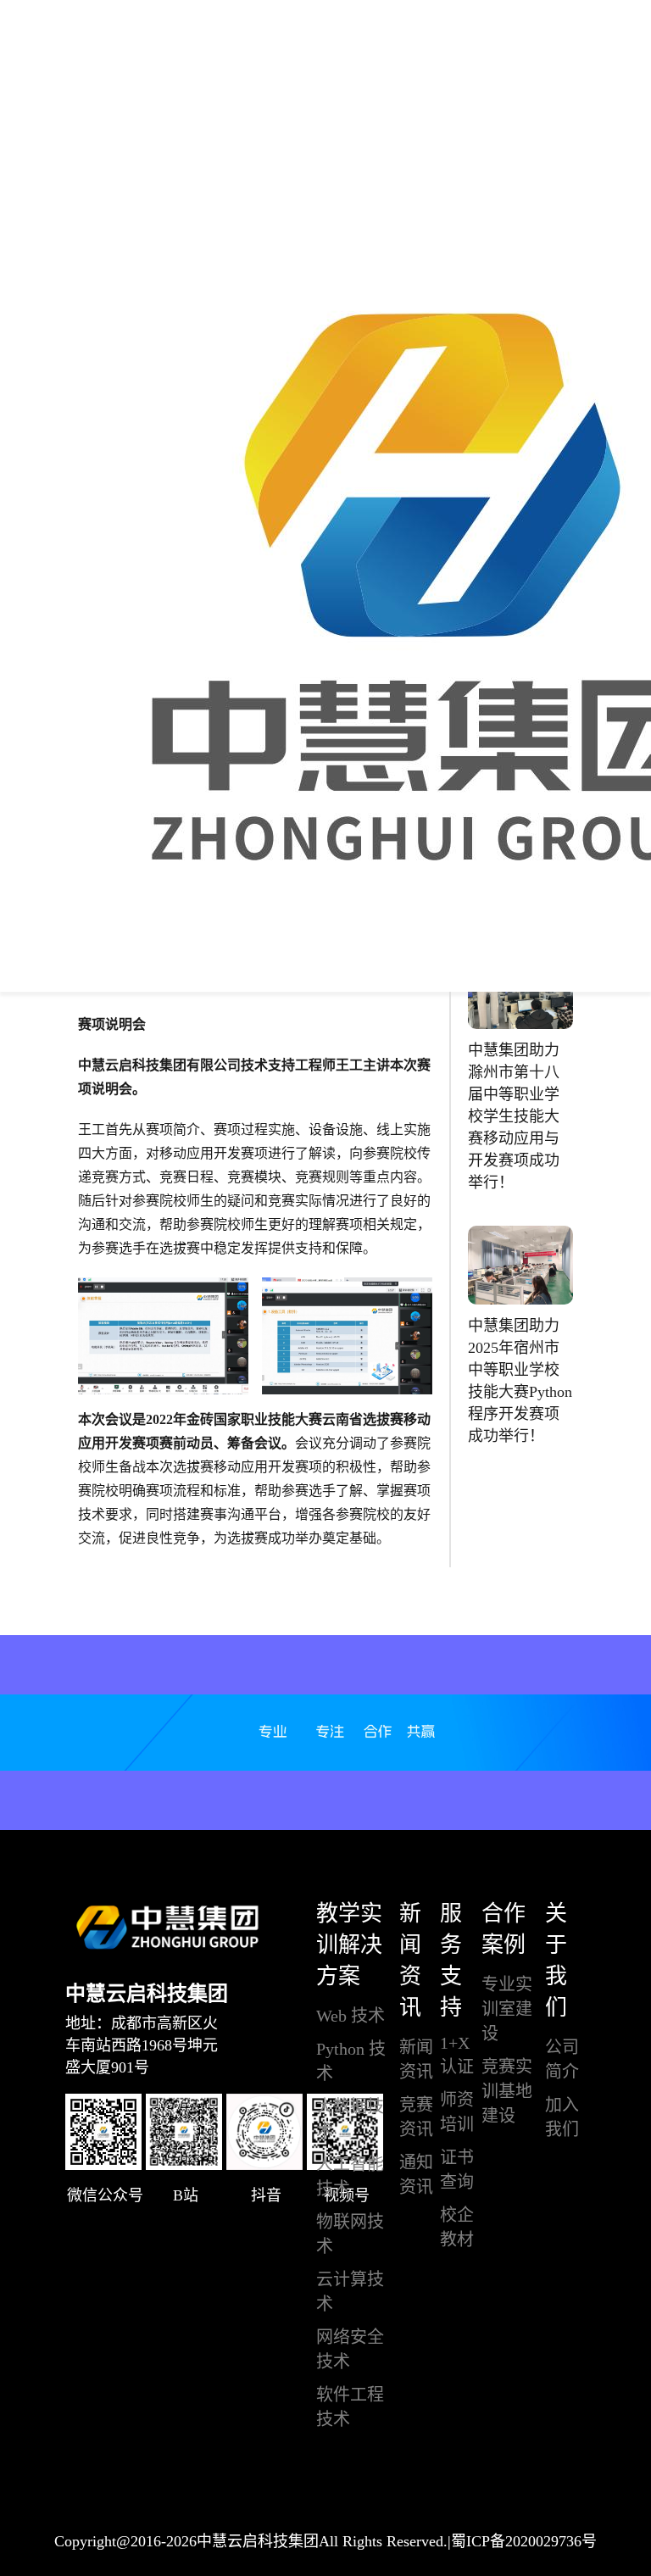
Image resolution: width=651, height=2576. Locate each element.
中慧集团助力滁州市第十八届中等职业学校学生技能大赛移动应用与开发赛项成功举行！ (514, 1116)
